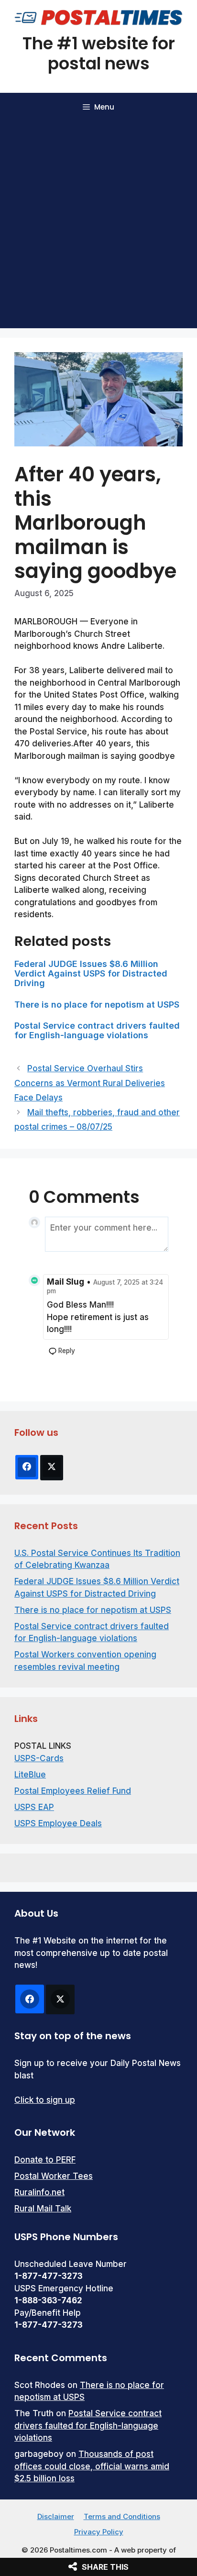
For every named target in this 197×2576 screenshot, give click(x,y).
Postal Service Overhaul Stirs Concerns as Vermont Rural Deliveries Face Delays (90, 1083)
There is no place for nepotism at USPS (97, 1005)
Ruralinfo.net (39, 2192)
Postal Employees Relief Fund (73, 1791)
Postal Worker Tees (54, 2176)
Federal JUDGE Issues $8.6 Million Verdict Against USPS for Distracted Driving (91, 973)
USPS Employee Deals (58, 1823)
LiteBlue (30, 1775)
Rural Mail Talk (43, 2209)
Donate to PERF (45, 2160)
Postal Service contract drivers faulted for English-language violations (97, 1030)
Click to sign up (45, 2100)
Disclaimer (56, 2516)
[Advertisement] (98, 225)
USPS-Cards (39, 1758)
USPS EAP (34, 1807)
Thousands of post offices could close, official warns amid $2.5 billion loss (92, 2466)
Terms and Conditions (122, 2516)
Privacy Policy (99, 2532)
